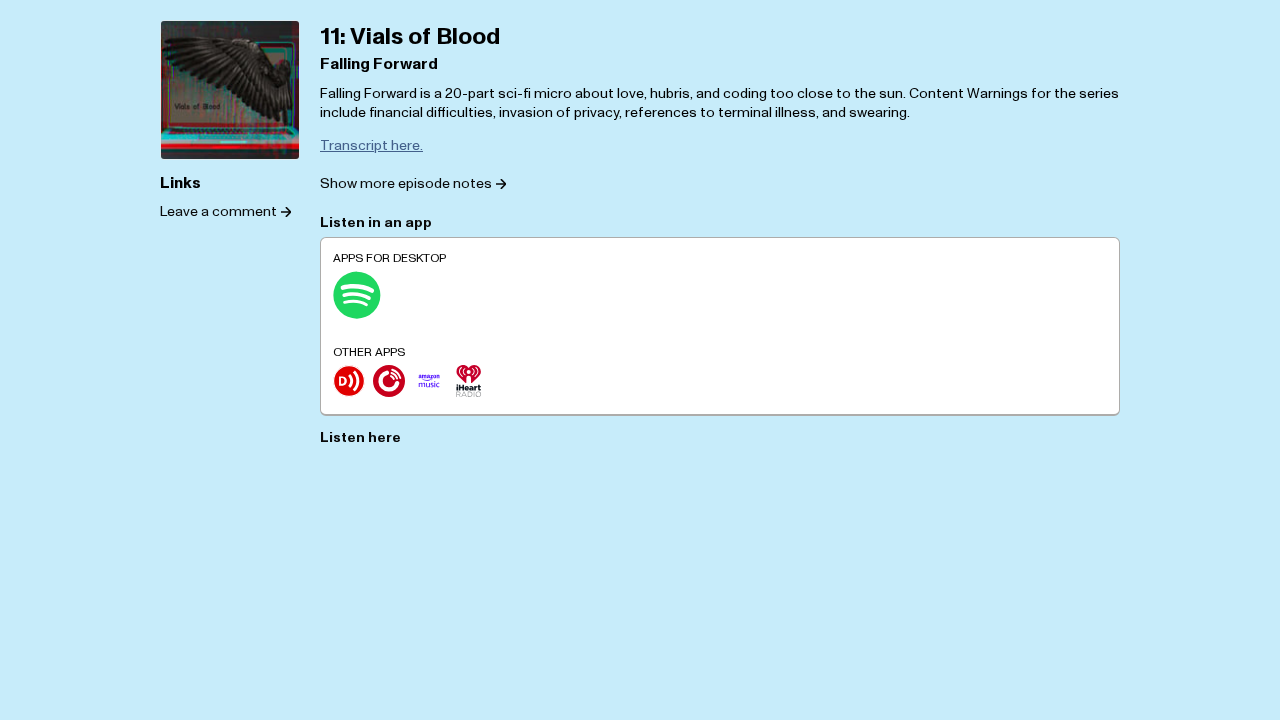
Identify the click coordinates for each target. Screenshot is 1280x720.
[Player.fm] (389, 381)
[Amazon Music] (429, 381)
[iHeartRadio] (469, 381)
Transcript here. (371, 145)
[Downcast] (349, 381)
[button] (413, 183)
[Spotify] (357, 295)
